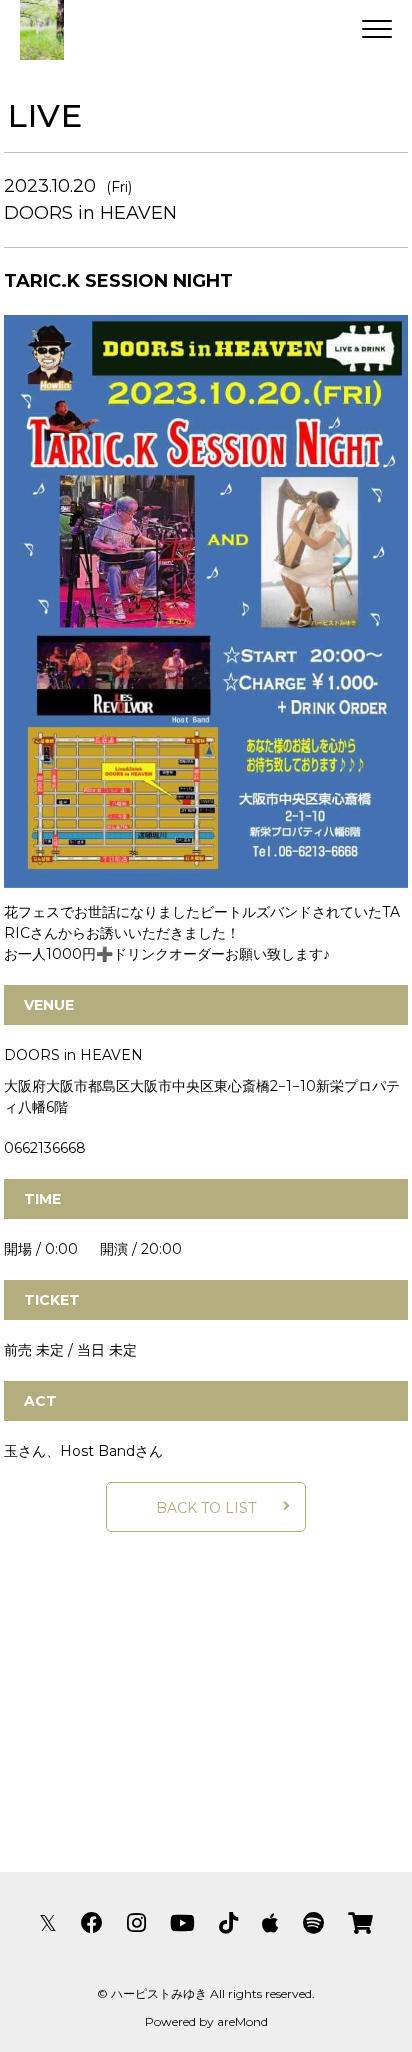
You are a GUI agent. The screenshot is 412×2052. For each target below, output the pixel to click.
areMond (242, 2021)
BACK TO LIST (206, 1508)
